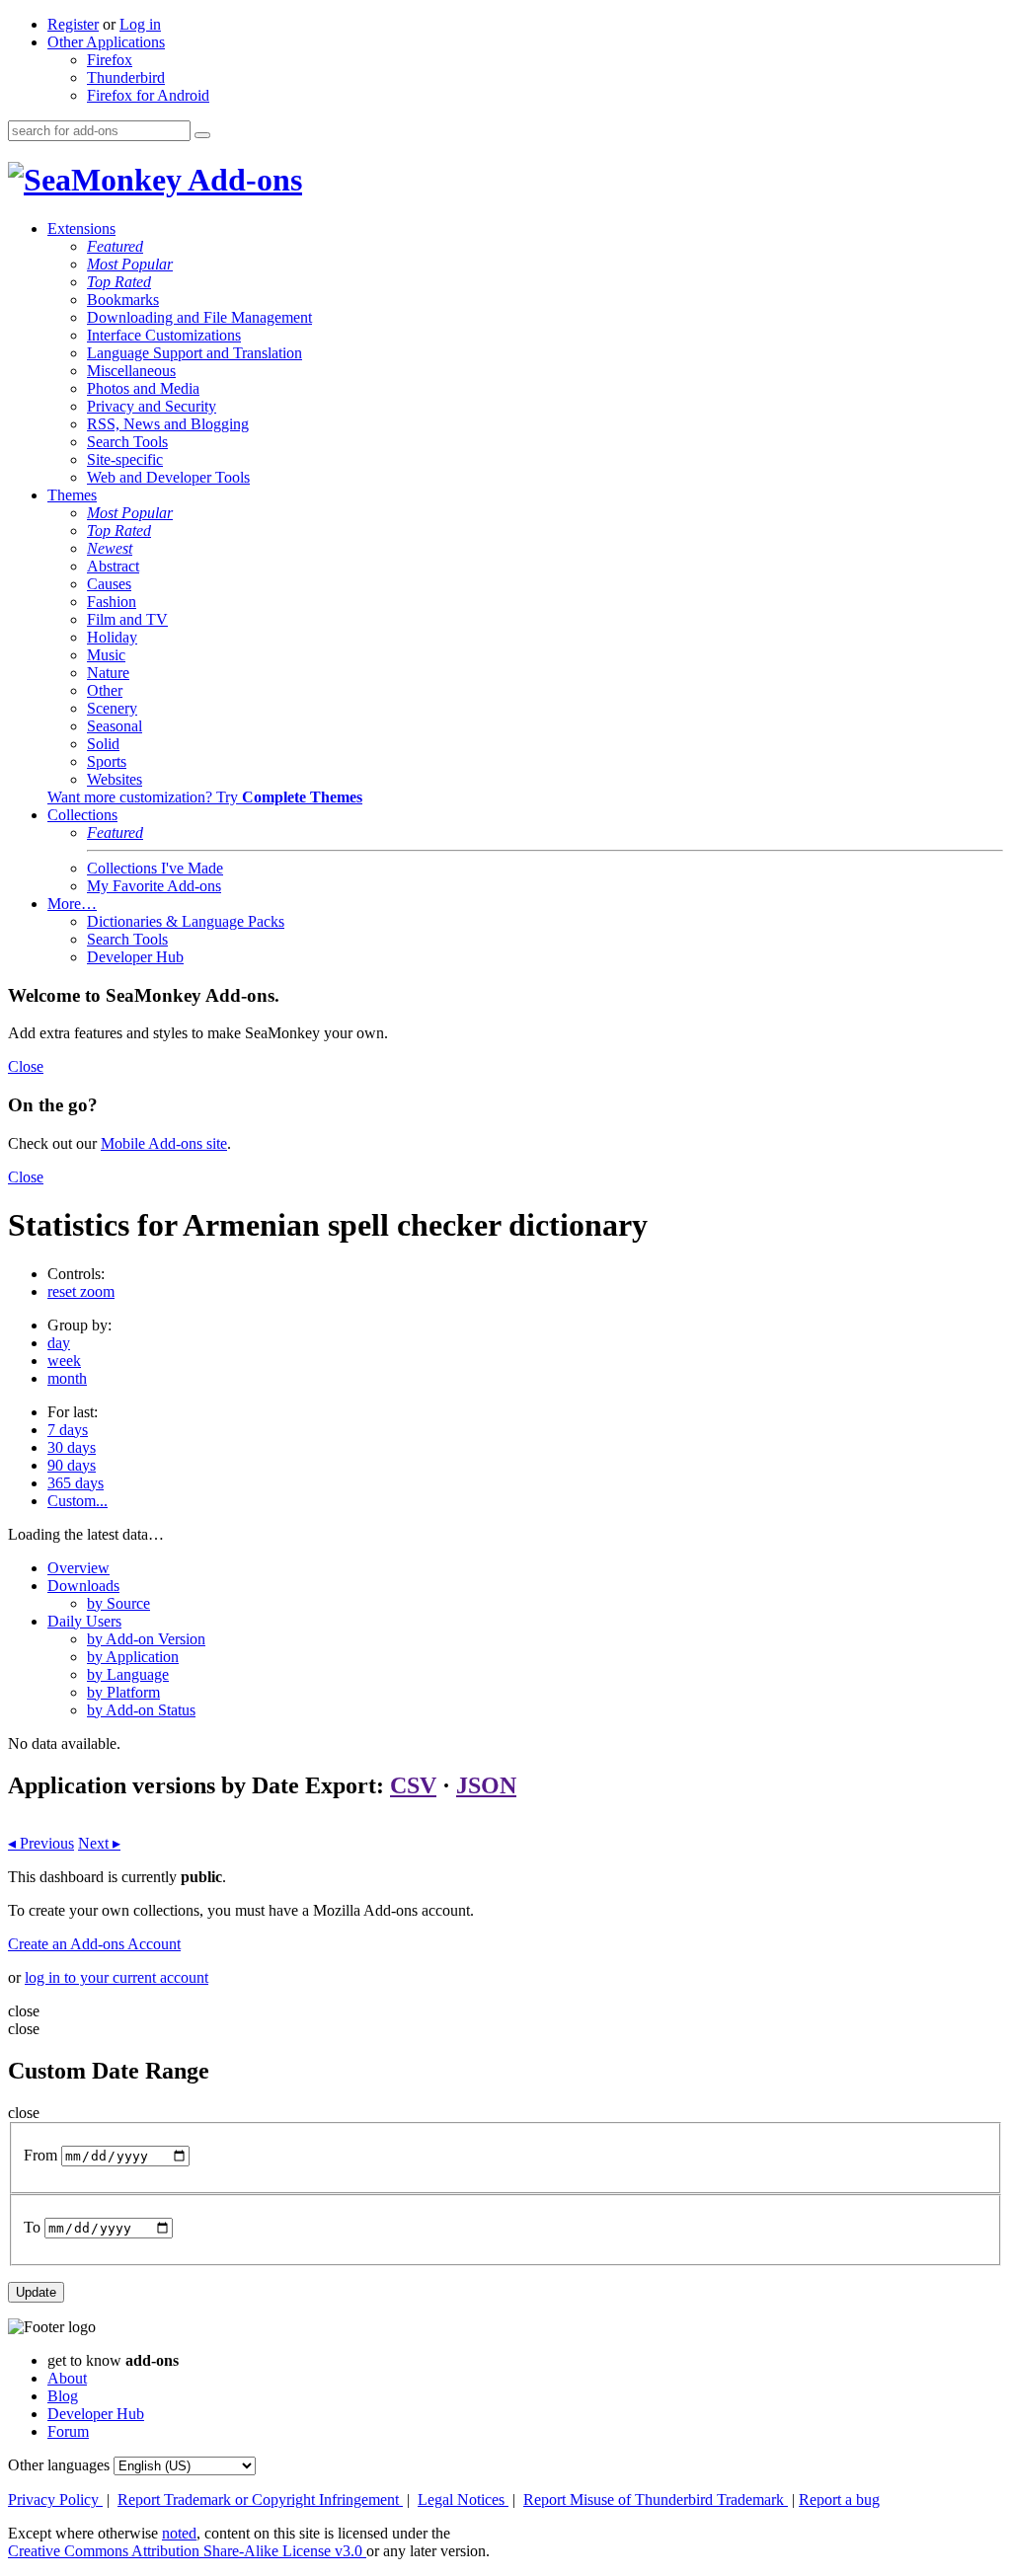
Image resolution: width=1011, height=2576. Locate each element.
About (67, 2378)
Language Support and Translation (194, 353)
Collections (82, 815)
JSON (486, 1785)
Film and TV (127, 619)
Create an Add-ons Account (94, 1944)
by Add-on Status (141, 1710)
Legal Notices (463, 2500)
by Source (118, 1603)
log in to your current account (117, 1977)
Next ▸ (99, 1843)
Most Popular (130, 264)
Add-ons (242, 180)
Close (26, 1066)
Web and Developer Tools (168, 477)
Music (106, 655)
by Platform (123, 1692)
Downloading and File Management (199, 317)
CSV (413, 1785)
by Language (128, 1674)
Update (36, 2292)
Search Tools (127, 442)
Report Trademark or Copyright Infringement (260, 2500)
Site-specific (125, 459)
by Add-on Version (146, 1639)
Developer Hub (135, 957)
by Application (133, 1657)
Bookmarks (123, 300)
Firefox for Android (148, 95)
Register (73, 24)
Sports (107, 761)
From (40, 2155)
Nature (108, 673)
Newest (110, 548)
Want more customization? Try (205, 797)
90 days (72, 1465)
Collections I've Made (155, 868)
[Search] (202, 135)
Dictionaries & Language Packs (186, 921)
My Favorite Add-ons (154, 886)
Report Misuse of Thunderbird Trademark (656, 2500)
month (67, 1378)
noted (179, 2533)
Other (105, 690)
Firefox (110, 60)
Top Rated (119, 282)
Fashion (112, 602)
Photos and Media (143, 388)
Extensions (81, 228)
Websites (115, 779)
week (64, 1361)
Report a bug (839, 2500)
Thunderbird (126, 77)
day (59, 1343)
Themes (72, 495)
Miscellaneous (131, 371)
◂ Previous (41, 1843)
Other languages (59, 2465)
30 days (72, 1447)
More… (72, 904)
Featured (115, 246)
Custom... (78, 1501)
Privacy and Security (152, 406)
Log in (140, 24)
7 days (68, 1430)
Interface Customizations (164, 335)
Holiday (112, 637)
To (32, 2227)
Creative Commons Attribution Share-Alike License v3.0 (187, 2551)
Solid (103, 744)
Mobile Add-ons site (164, 1143)
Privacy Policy (55, 2500)
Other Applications (106, 42)
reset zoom (81, 1291)
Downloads (83, 1586)
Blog (63, 2396)
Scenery (112, 708)
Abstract (113, 566)
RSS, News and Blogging (168, 424)
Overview (78, 1568)
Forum (68, 2431)
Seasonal (115, 726)
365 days (76, 1483)
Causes (109, 584)
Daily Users (84, 1621)
